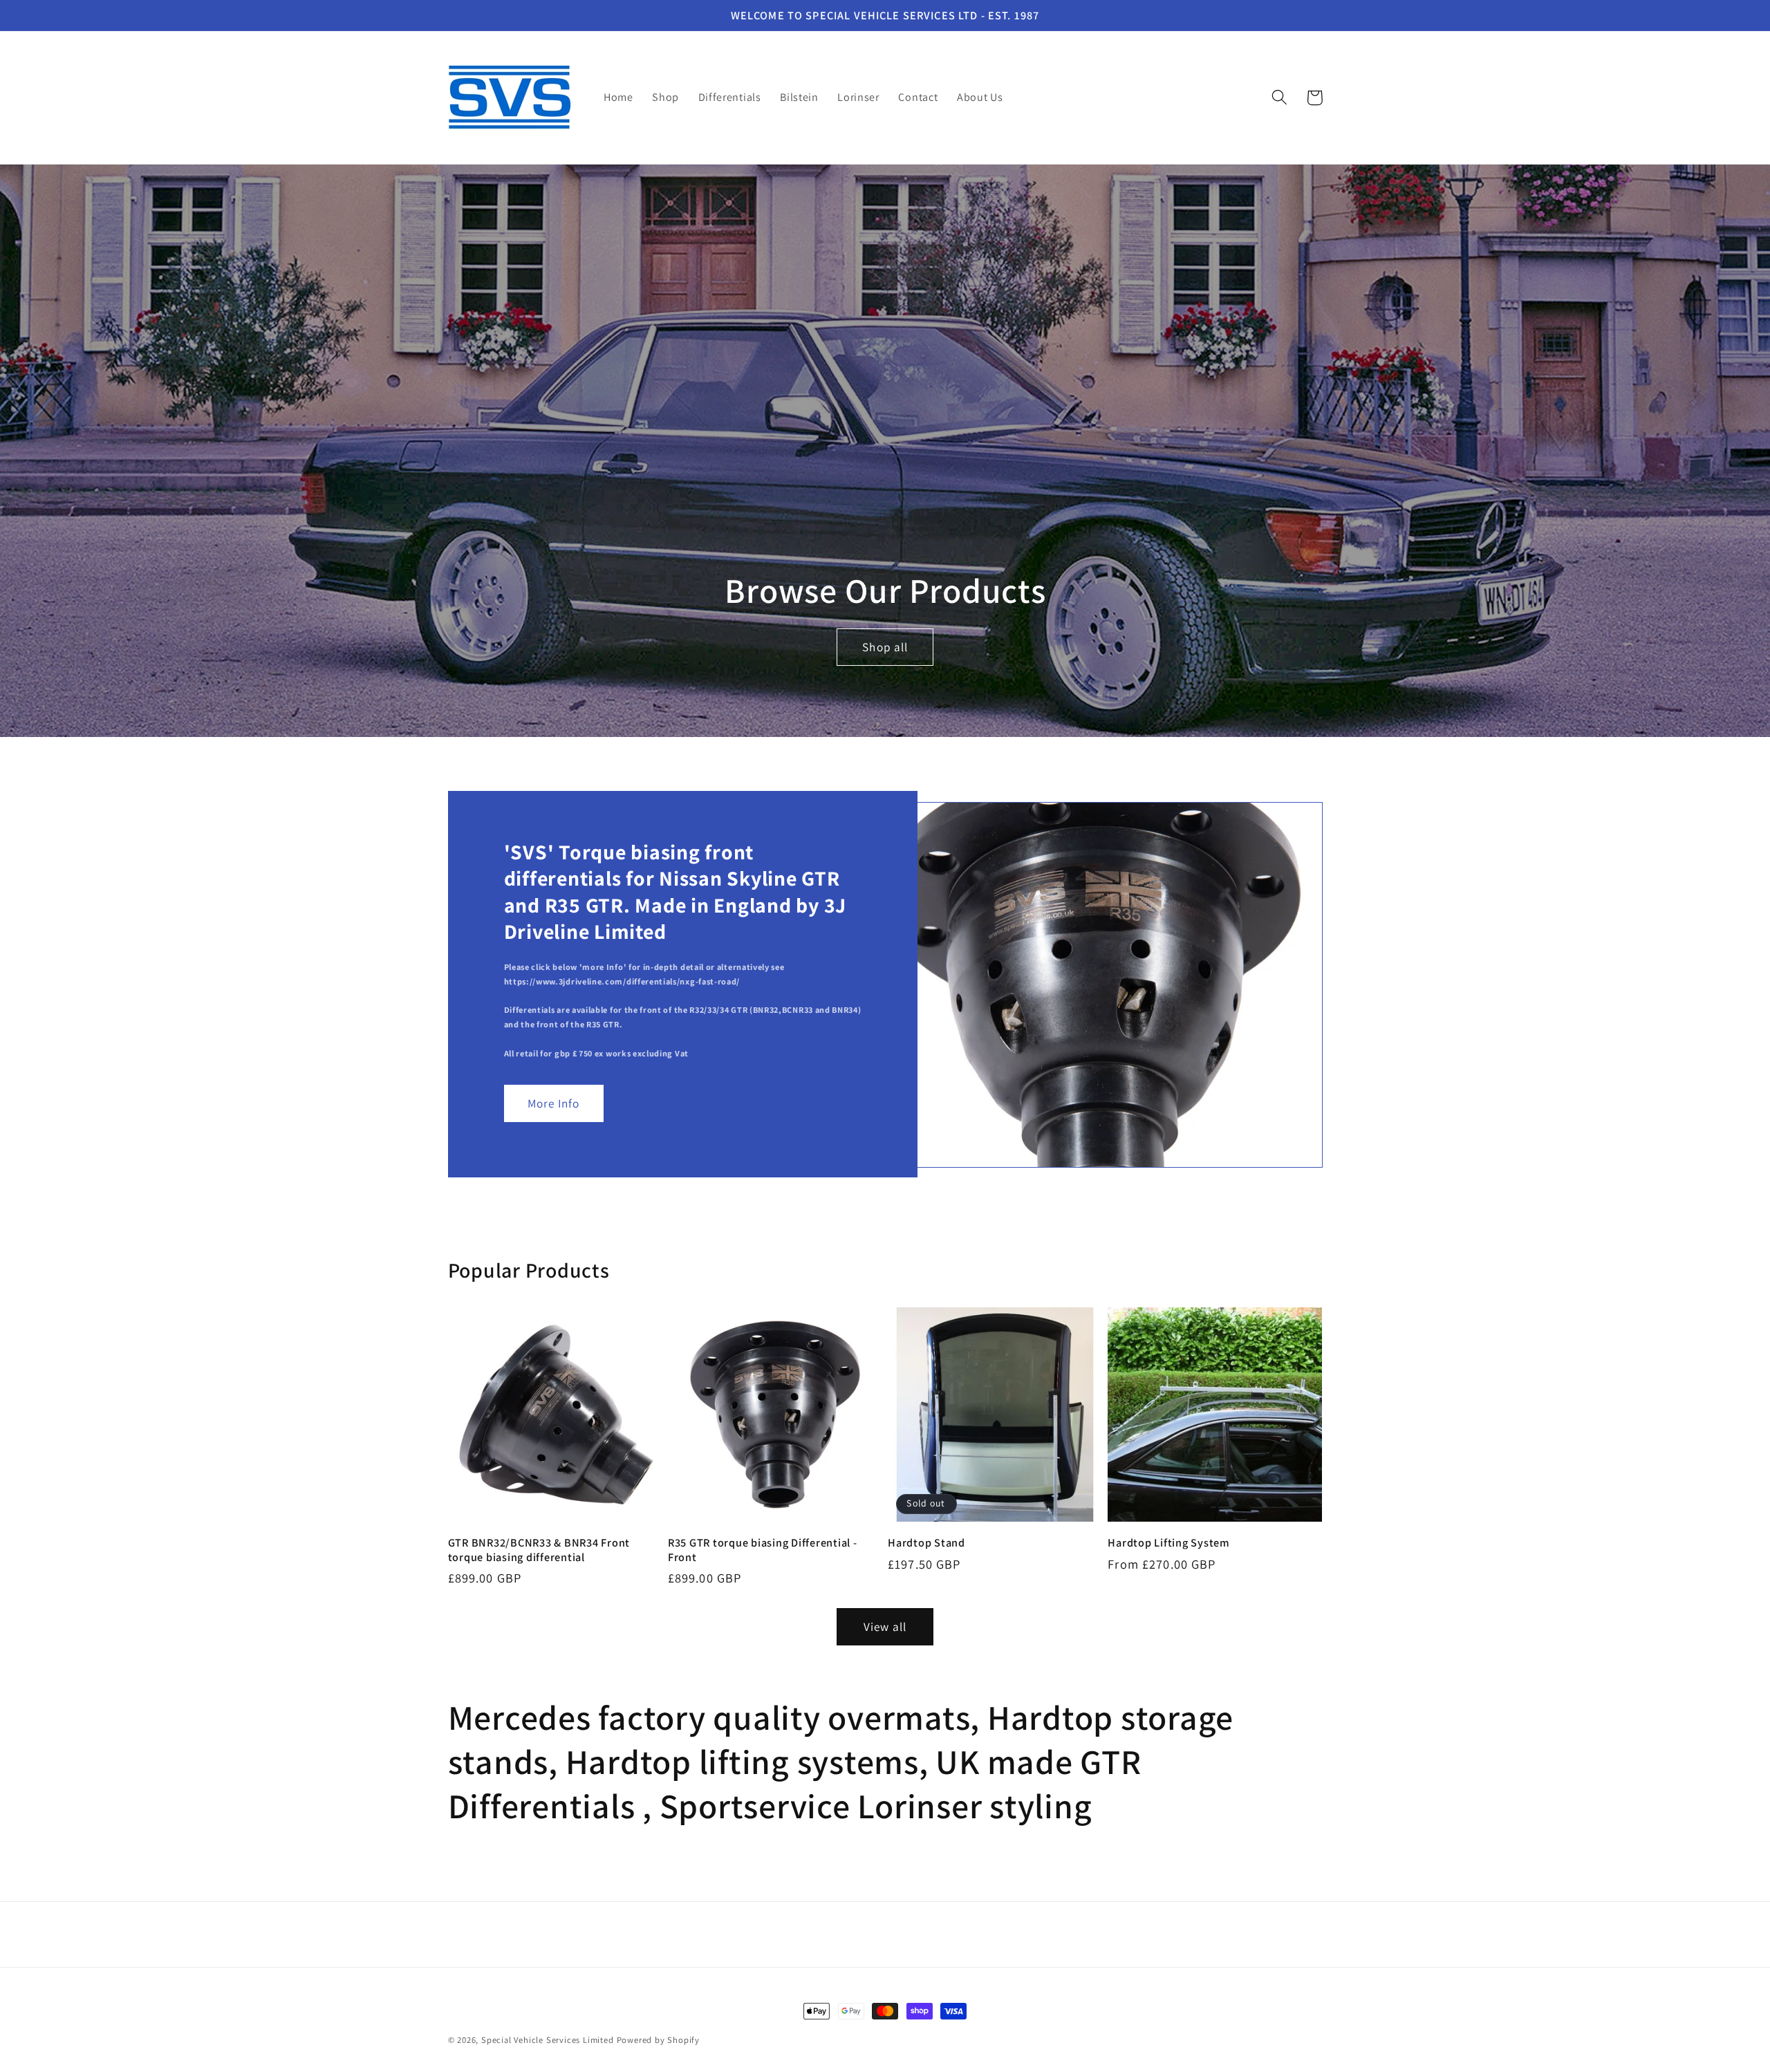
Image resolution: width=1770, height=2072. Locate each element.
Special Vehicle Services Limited (548, 2040)
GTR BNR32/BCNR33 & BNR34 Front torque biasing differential (539, 1550)
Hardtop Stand (926, 1543)
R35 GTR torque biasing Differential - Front (763, 1550)
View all (885, 1626)
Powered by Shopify (659, 2040)
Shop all (885, 646)
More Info (553, 1103)
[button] (1279, 98)
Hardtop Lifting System (1169, 1543)
